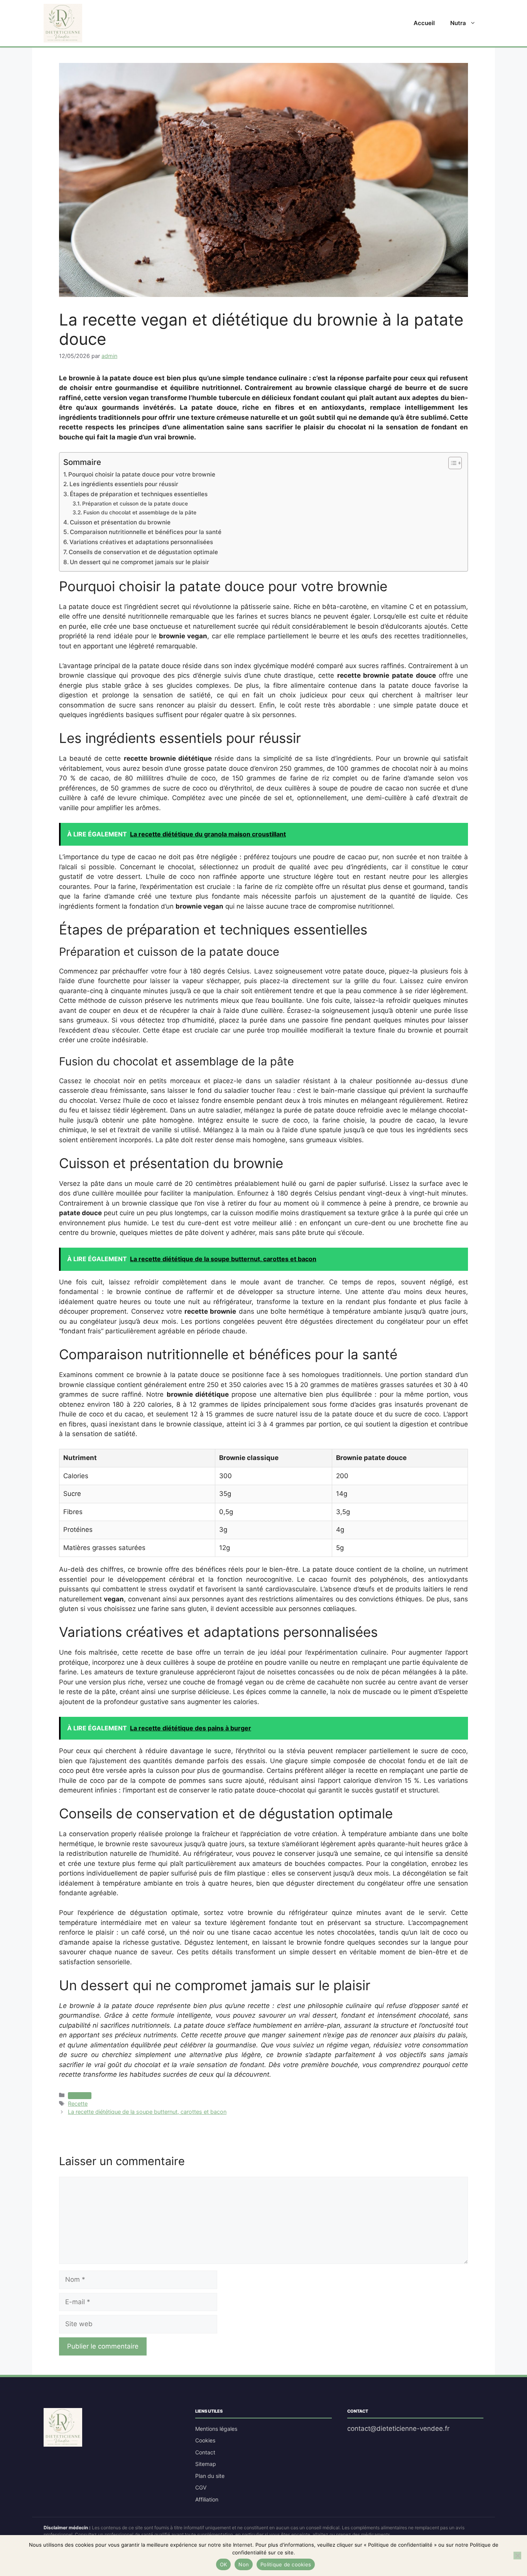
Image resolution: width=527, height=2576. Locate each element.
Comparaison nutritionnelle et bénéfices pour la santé (146, 532)
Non (244, 2564)
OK (224, 2564)
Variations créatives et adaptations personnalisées (141, 542)
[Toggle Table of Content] (451, 463)
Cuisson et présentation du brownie (120, 522)
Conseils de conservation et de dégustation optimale (143, 552)
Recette (78, 2104)
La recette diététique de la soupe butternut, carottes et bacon (147, 2112)
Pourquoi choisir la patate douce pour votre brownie (142, 474)
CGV (201, 2487)
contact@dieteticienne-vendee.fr (398, 2428)
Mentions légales (216, 2429)
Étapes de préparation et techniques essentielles (139, 494)
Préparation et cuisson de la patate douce (135, 504)
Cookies (205, 2440)
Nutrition (80, 2096)
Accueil (424, 23)
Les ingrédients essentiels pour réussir (124, 484)
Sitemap (206, 2464)
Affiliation (207, 2499)
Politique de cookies (286, 2564)
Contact (205, 2452)
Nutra (458, 23)
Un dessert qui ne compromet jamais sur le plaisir (139, 562)
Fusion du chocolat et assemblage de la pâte (140, 512)
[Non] (517, 2556)
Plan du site (210, 2476)
